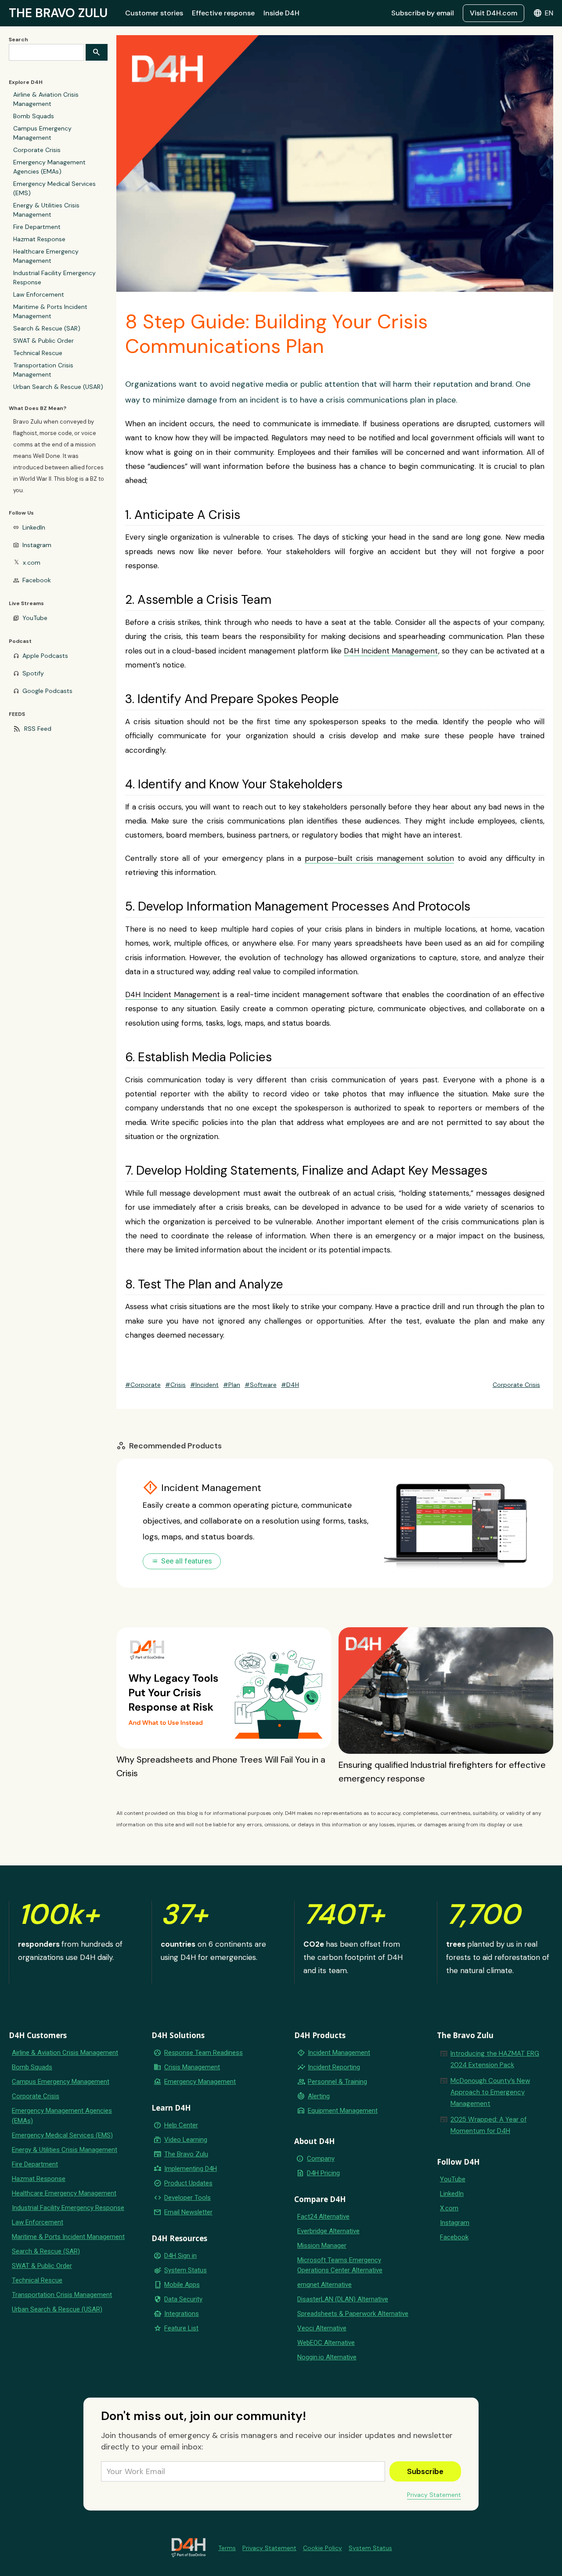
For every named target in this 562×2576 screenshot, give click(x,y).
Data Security (183, 2299)
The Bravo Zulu (186, 2154)
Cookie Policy (322, 2548)
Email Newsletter (188, 2212)
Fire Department (37, 227)
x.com (32, 562)
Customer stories (154, 13)
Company (321, 2159)
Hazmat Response (39, 239)
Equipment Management (343, 2111)
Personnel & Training (337, 2082)
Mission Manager (322, 2246)
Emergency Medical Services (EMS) (54, 188)
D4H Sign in (180, 2256)
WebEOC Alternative (326, 2343)
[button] (543, 13)
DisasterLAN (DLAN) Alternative (343, 2299)
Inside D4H (281, 13)
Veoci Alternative (322, 2328)
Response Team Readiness (204, 2053)
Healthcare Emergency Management (46, 256)
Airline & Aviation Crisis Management (46, 99)
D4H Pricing (323, 2173)
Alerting (319, 2096)
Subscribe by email (423, 13)
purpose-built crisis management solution (379, 858)
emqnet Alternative (324, 2285)
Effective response (223, 13)
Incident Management (339, 2053)
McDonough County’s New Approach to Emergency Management (490, 2092)
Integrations (182, 2314)
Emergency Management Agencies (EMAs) (49, 167)
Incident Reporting (334, 2067)
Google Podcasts (47, 691)
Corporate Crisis (37, 150)
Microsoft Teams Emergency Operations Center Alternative (340, 2265)
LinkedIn (34, 527)
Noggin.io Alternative (327, 2357)
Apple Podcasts (45, 656)
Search (18, 40)
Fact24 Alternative (323, 2217)
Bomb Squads (34, 116)
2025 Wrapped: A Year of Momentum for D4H (488, 2125)
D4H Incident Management (391, 651)
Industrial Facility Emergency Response (54, 278)
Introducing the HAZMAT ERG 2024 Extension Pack (495, 2059)
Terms (227, 2548)
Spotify (33, 673)
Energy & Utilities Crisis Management (46, 210)
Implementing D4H (191, 2169)
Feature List (181, 2328)
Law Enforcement (39, 294)
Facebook (37, 580)
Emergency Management (200, 2082)
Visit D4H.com (494, 13)
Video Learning (186, 2140)
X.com (449, 2208)
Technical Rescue (38, 353)
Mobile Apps (182, 2285)
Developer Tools (187, 2198)
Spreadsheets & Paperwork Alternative (353, 2314)
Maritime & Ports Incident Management (50, 311)
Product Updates (188, 2183)
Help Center (181, 2125)
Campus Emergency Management (42, 133)
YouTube (35, 618)
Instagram (37, 545)
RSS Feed (38, 729)
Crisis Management (192, 2067)
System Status (186, 2270)
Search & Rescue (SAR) (47, 328)
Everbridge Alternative (328, 2231)
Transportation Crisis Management (43, 370)
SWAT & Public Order (43, 341)
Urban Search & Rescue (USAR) (58, 387)
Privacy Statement (434, 2495)
